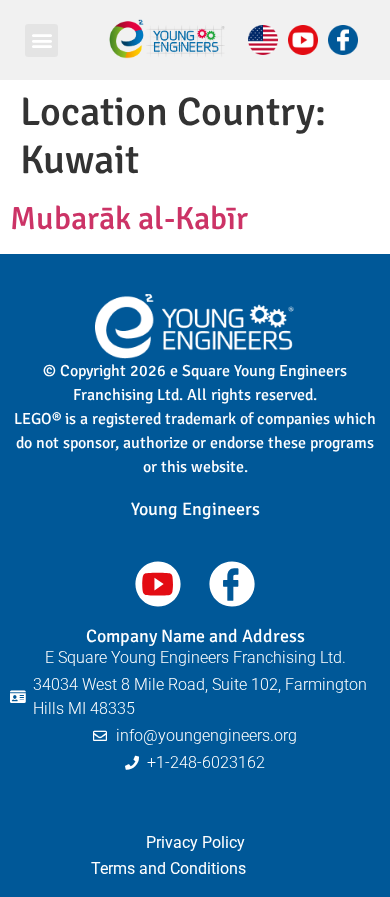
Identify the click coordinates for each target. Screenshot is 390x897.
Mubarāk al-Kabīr (129, 218)
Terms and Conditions (168, 868)
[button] (41, 40)
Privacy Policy (195, 842)
